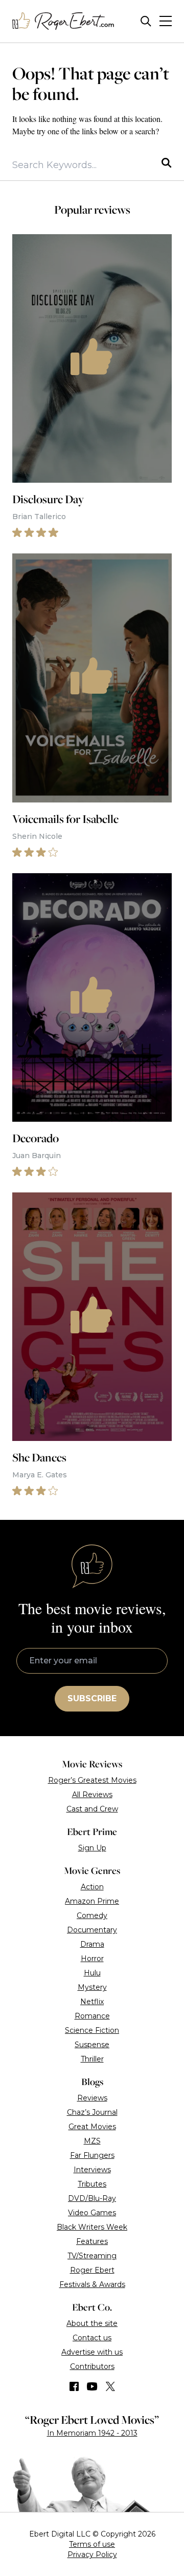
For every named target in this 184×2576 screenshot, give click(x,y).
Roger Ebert (92, 2270)
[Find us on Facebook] (74, 2386)
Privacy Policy (92, 2554)
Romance (92, 2016)
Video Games (92, 2213)
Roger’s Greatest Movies (92, 1780)
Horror (92, 1959)
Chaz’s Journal (92, 2112)
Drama (92, 1944)
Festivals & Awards (92, 2284)
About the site (92, 2323)
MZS (92, 2141)
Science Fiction (92, 2030)
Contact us (92, 2338)
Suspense (92, 2045)
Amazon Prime (92, 1901)
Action (92, 1887)
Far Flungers (92, 2155)
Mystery (92, 1987)
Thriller (92, 2059)
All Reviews (92, 1795)
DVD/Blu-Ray (92, 2198)
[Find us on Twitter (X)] (110, 2386)
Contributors (92, 2366)
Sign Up (92, 1848)
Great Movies (92, 2127)
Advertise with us (92, 2352)
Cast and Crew (92, 1809)
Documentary (92, 1930)
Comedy (92, 1915)
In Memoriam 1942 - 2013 (92, 2433)
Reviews (92, 2098)
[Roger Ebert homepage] (63, 21)
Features (92, 2241)
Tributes (92, 2184)
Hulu (92, 1973)
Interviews (92, 2170)
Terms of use (92, 2544)
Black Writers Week (92, 2227)
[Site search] (146, 21)
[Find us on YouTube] (92, 2386)
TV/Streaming (92, 2256)
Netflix (92, 2002)
